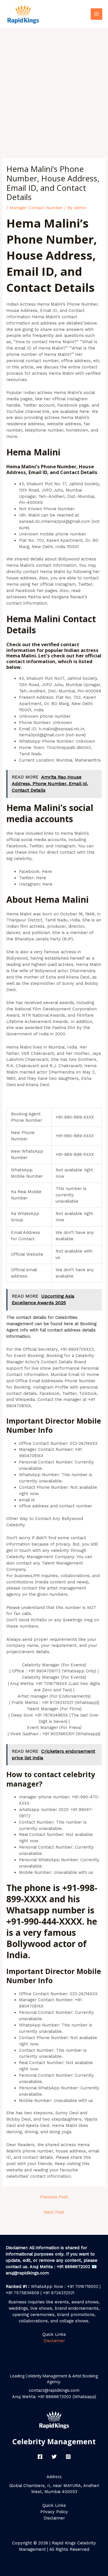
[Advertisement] (54, 85)
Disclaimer (54, 2341)
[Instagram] (68, 2457)
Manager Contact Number (36, 208)
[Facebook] (40, 2457)
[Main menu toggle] (96, 14)
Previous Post (54, 2197)
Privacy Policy (54, 2512)
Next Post (54, 2212)
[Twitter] (54, 2457)
